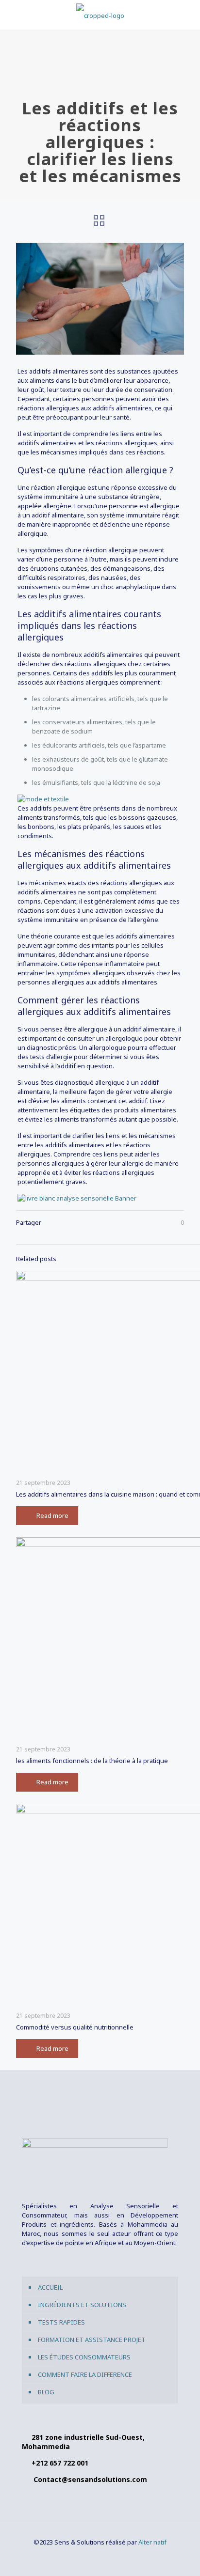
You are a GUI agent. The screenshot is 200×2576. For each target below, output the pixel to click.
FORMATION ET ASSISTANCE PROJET (92, 2340)
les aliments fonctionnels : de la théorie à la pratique (92, 1761)
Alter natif (152, 2542)
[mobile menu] (187, 15)
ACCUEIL (50, 2287)
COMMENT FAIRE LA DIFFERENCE (85, 2374)
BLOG (46, 2392)
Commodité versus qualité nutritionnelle (75, 2027)
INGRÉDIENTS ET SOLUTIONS (82, 2305)
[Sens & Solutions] (100, 15)
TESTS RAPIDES (61, 2322)
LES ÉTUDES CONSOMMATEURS (84, 2357)
